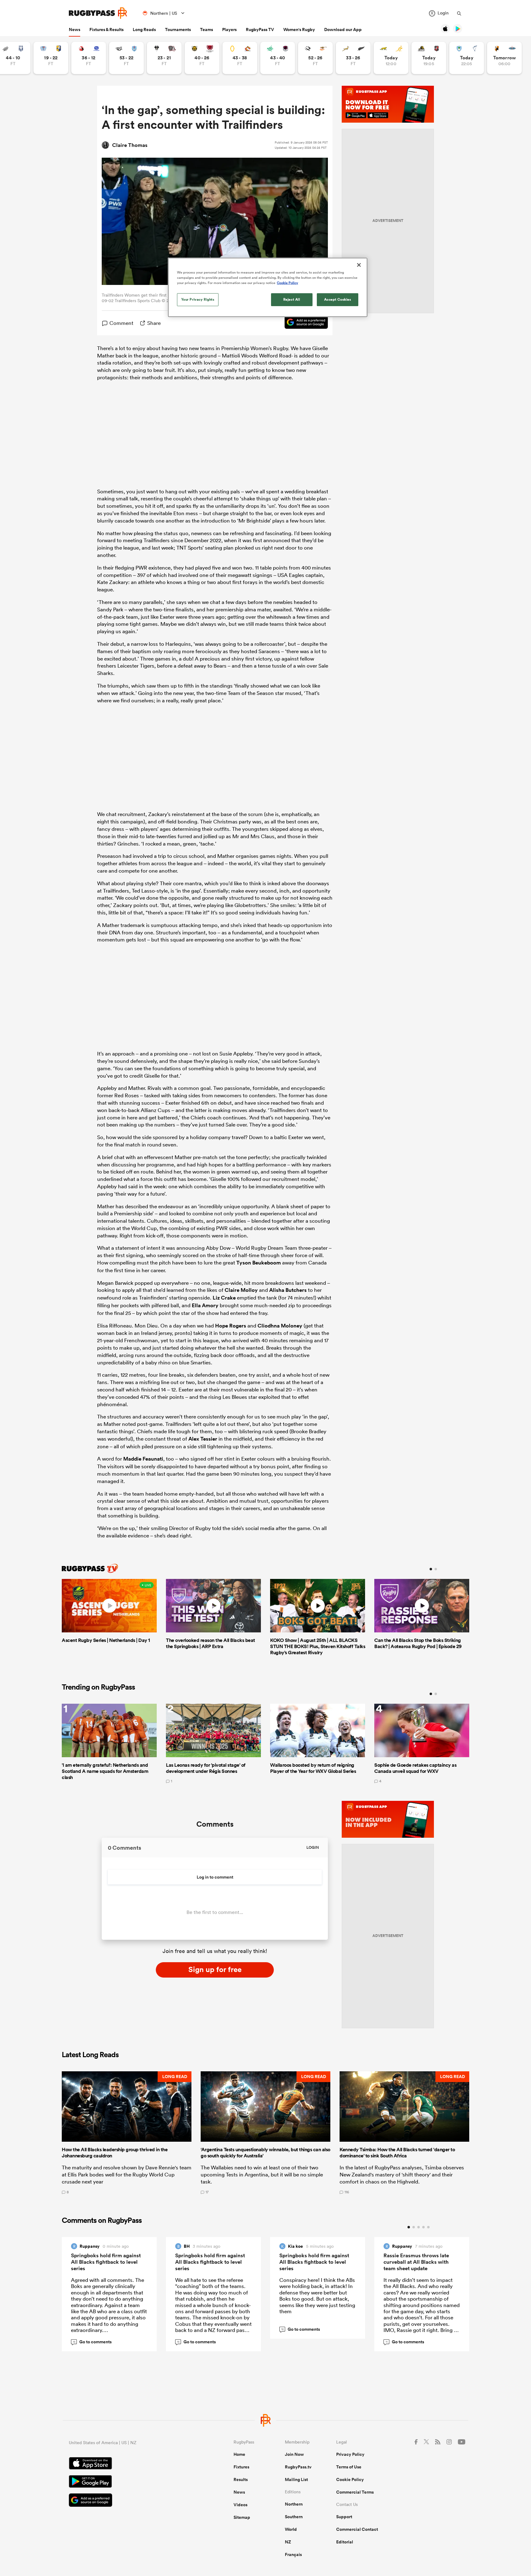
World (291, 2529)
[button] (127, 2133)
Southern (294, 2517)
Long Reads (144, 30)
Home (239, 2454)
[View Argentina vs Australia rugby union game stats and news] (391, 58)
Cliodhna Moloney (280, 1326)
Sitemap (242, 2517)
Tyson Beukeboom (259, 1263)
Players (229, 30)
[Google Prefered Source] (303, 323)
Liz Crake (224, 1298)
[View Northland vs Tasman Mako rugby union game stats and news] (467, 58)
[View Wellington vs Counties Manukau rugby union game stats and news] (429, 58)
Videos (240, 2505)
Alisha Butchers (288, 1290)
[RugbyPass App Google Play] (130, 2482)
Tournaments (178, 30)
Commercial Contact (357, 2529)
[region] (268, 287)
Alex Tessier (203, 1439)
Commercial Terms (355, 2492)
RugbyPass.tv (298, 2467)
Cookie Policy (350, 2479)
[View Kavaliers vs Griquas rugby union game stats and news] (504, 58)
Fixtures (241, 2467)
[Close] (359, 265)
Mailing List (296, 2479)
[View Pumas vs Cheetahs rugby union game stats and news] (315, 58)
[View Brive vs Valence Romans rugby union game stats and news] (164, 58)
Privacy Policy (350, 2454)
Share (154, 323)
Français (293, 2554)
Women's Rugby (299, 30)
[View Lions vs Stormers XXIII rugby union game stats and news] (89, 58)
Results (241, 2479)
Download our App (343, 30)
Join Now (294, 2454)
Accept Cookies (338, 299)
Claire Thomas (130, 145)
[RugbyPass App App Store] (130, 2464)
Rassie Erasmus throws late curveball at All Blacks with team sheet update (416, 2262)
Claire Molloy (241, 1290)
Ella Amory (205, 1305)
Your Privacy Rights (198, 299)
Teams (206, 30)
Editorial (345, 2542)
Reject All (292, 299)
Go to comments (92, 2342)
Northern (294, 2504)
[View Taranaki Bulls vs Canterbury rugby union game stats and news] (202, 58)
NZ (288, 2542)
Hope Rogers (231, 1326)
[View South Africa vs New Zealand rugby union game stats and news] (353, 58)
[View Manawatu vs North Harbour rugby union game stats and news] (278, 58)
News (75, 30)
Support (344, 2517)
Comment (121, 323)
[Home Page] (98, 13)
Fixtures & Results (106, 30)
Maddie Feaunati (143, 1459)
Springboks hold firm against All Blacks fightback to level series (106, 2262)
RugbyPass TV (260, 30)
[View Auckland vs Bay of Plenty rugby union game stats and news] (51, 58)
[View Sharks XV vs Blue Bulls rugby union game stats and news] (126, 58)
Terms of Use (349, 2467)
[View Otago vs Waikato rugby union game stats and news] (240, 58)
